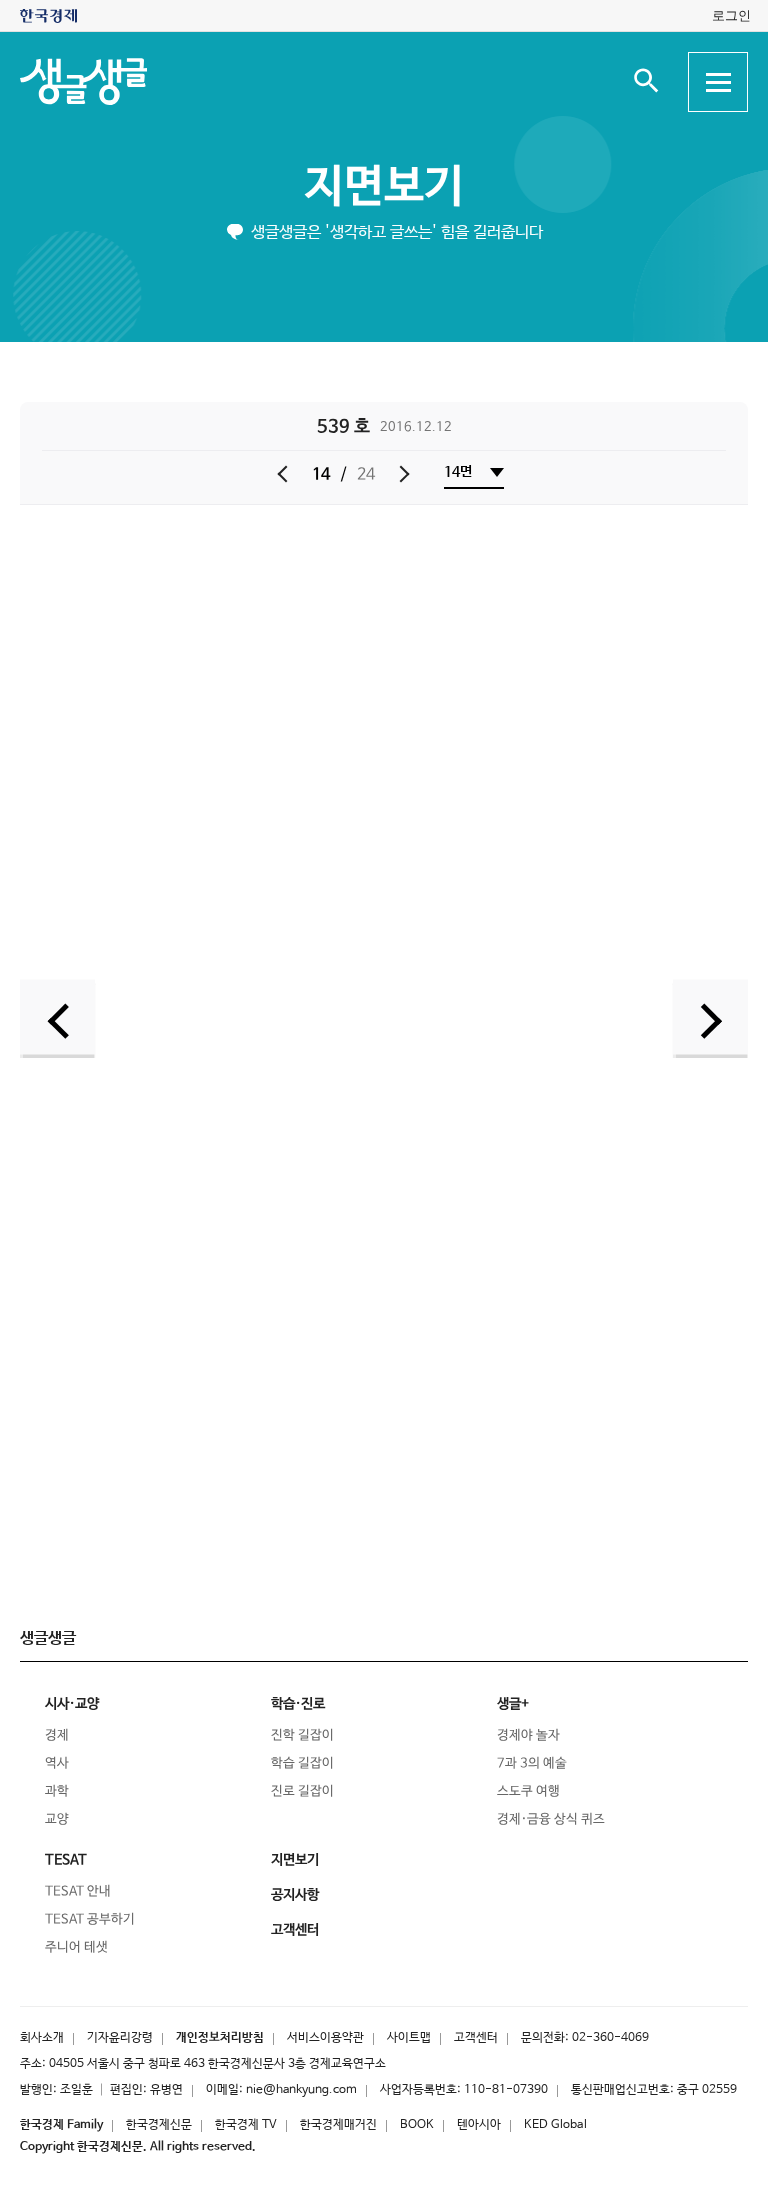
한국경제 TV (246, 2125)
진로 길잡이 (302, 1791)
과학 (57, 1791)
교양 (57, 1819)
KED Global (555, 2125)
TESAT (66, 1860)
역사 (57, 1763)
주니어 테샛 (76, 1947)
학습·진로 (298, 1704)
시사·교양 (72, 1704)
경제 (57, 1735)
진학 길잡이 (302, 1735)
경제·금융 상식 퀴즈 (551, 1819)
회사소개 (42, 2038)
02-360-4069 (610, 2038)
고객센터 (476, 2038)
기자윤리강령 (120, 2038)
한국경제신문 (159, 2125)
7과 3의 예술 (532, 1763)
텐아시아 (479, 2125)
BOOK (417, 2125)
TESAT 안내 (78, 1891)
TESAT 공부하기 (90, 1919)
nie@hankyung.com (301, 2090)
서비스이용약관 (325, 2038)
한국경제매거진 (338, 2125)
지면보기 (384, 187)
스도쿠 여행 (528, 1791)
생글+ (513, 1704)
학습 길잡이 (302, 1763)
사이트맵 (409, 2038)
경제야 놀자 (528, 1735)
